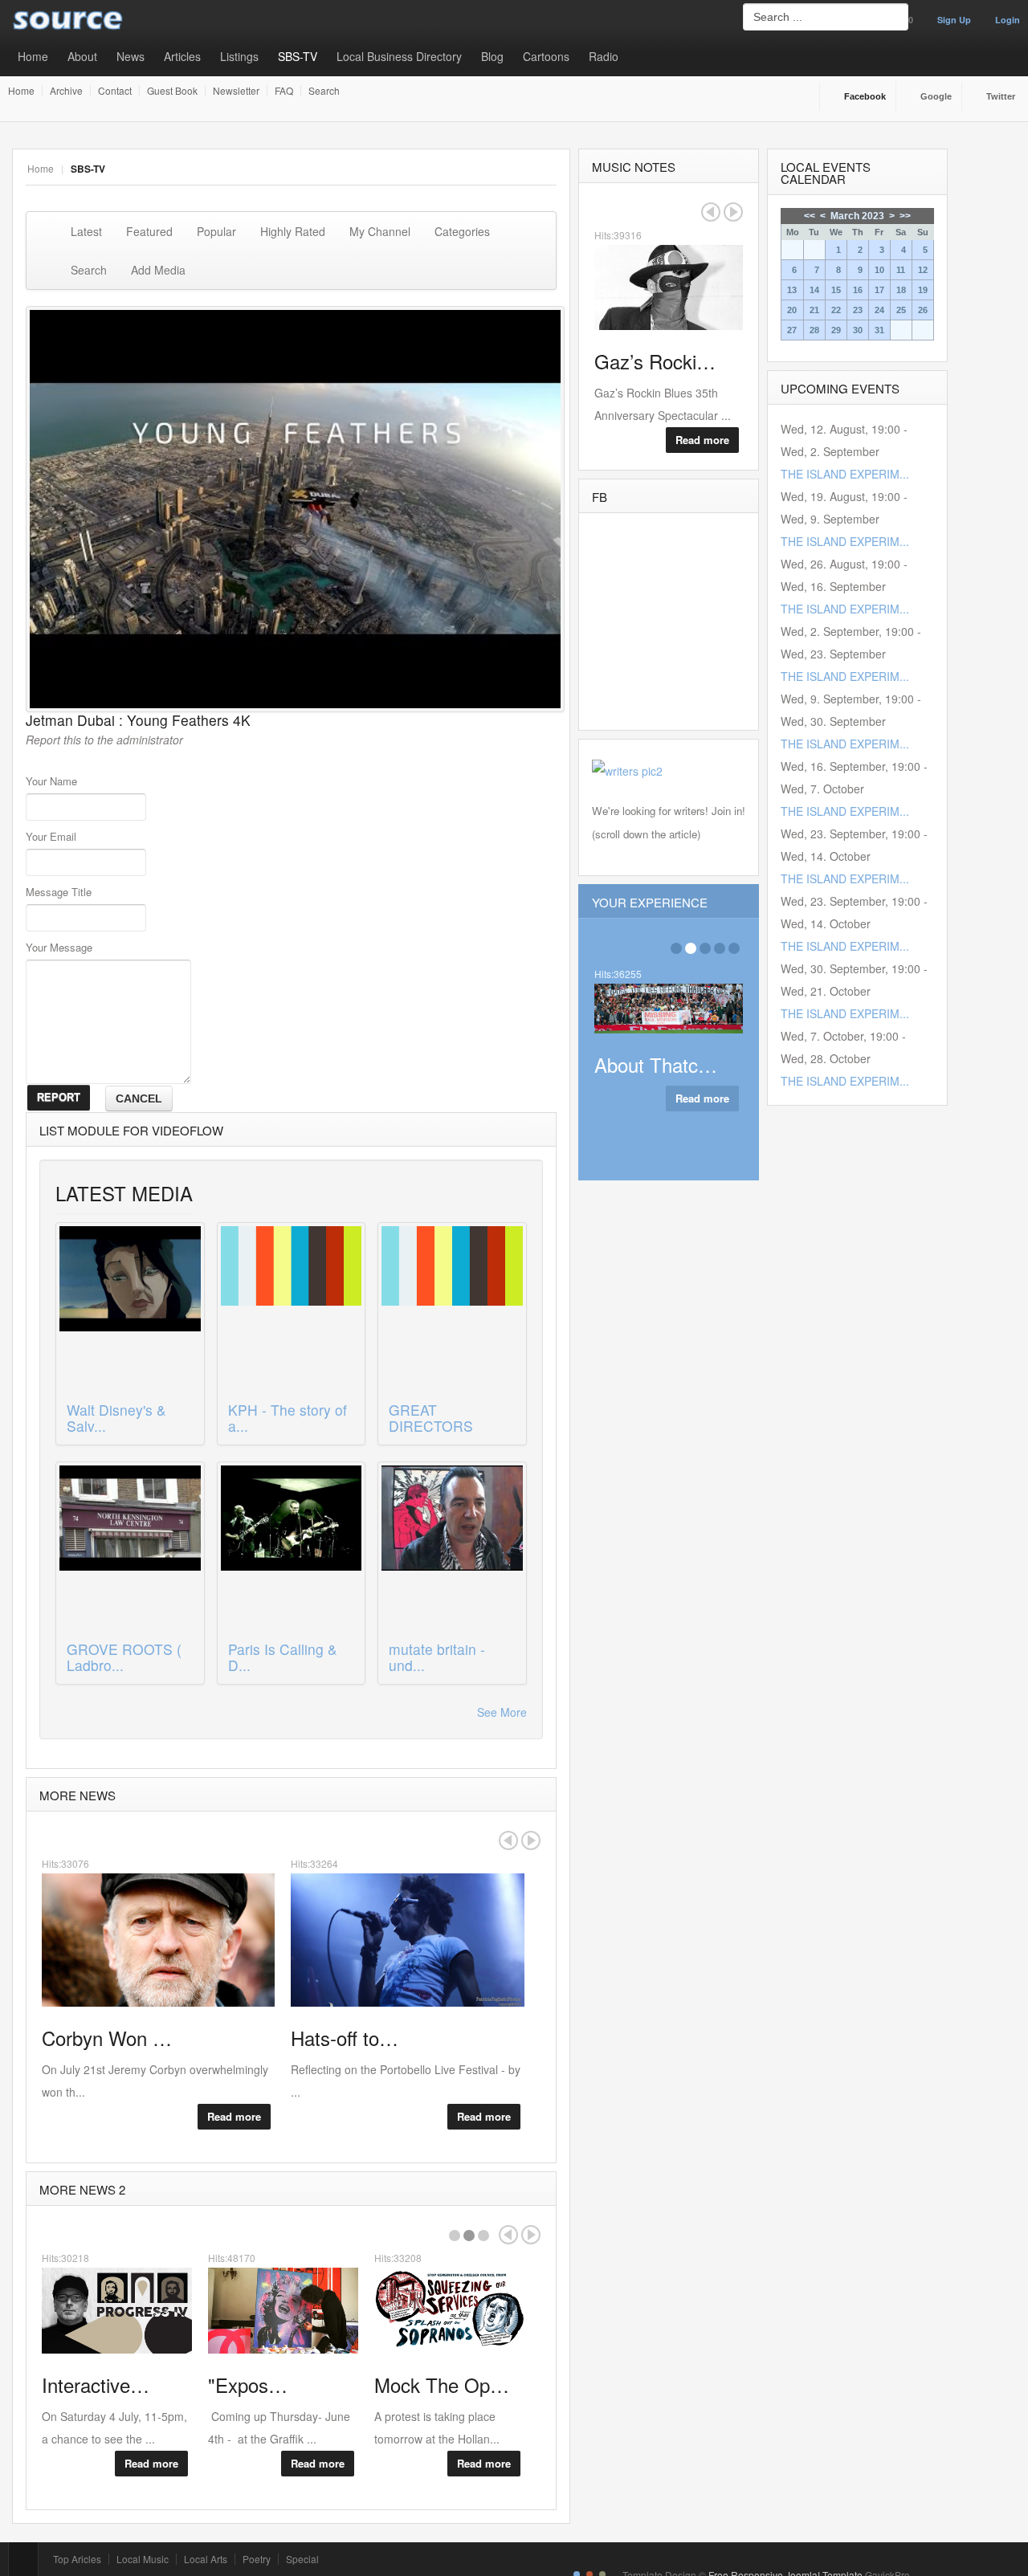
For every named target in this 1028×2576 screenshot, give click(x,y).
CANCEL (139, 1098)
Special (302, 2559)
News (131, 56)
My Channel (380, 231)
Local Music (143, 2559)
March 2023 (857, 216)
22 (836, 310)
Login (1008, 20)
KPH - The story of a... (288, 1418)
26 (923, 310)
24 (879, 310)
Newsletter (236, 91)
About (82, 56)
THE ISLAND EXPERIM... (845, 474)
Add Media (158, 270)
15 (836, 290)
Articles (182, 56)
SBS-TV (298, 56)
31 (879, 330)
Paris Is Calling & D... (283, 1657)
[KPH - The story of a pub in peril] (292, 1310)
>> (905, 216)
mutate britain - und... (437, 1657)
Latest (86, 231)
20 (792, 310)
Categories (462, 231)
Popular (216, 231)
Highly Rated (293, 231)
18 (901, 290)
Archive (66, 91)
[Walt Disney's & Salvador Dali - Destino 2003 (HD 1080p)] (130, 1310)
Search (324, 91)
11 (901, 270)
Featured (149, 231)
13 (792, 290)
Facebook (865, 96)
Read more (234, 2116)
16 (858, 290)
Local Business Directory (399, 56)
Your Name (51, 781)
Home (33, 56)
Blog (492, 56)
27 (792, 330)
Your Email (51, 836)
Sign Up (954, 20)
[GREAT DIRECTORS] (452, 1310)
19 (923, 290)
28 (814, 330)
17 (879, 290)
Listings (239, 56)
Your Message (59, 947)
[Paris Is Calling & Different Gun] (292, 1550)
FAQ (284, 91)
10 (879, 270)
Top (23, 2559)
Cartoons (546, 56)
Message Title (59, 892)
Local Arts (206, 2559)
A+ (512, 169)
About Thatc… (656, 1064)
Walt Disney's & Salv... (116, 1418)
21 (814, 310)
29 (836, 330)
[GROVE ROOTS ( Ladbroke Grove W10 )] (130, 1550)
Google (936, 96)
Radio (604, 56)
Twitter (1001, 96)
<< (810, 216)
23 (858, 310)
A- (548, 169)
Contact (115, 91)
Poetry (257, 2559)
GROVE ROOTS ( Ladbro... (124, 1657)
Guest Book (172, 91)
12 (923, 270)
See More (502, 1712)
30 (858, 330)
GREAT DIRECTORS (431, 1418)
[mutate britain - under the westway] (452, 1550)
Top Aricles (77, 2559)
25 (901, 310)
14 (814, 290)
